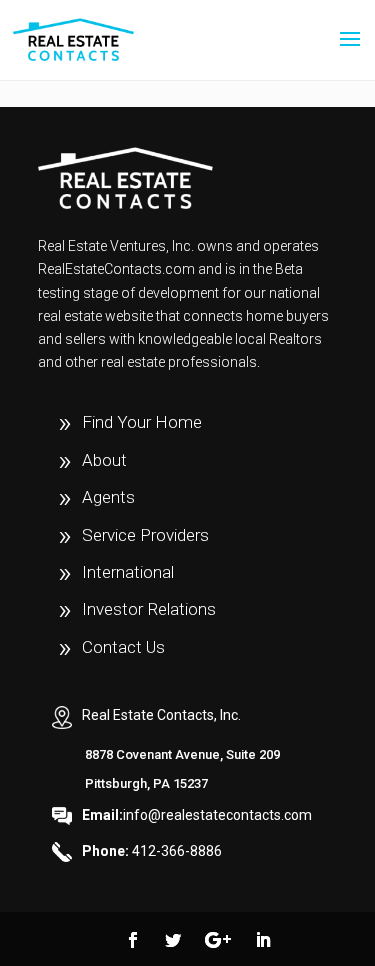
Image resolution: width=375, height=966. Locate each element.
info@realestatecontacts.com (197, 815)
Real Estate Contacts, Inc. (161, 715)
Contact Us (123, 647)
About (104, 460)
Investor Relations (149, 609)
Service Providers (145, 535)
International (128, 572)
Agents (108, 497)
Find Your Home (142, 422)
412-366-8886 (152, 851)
